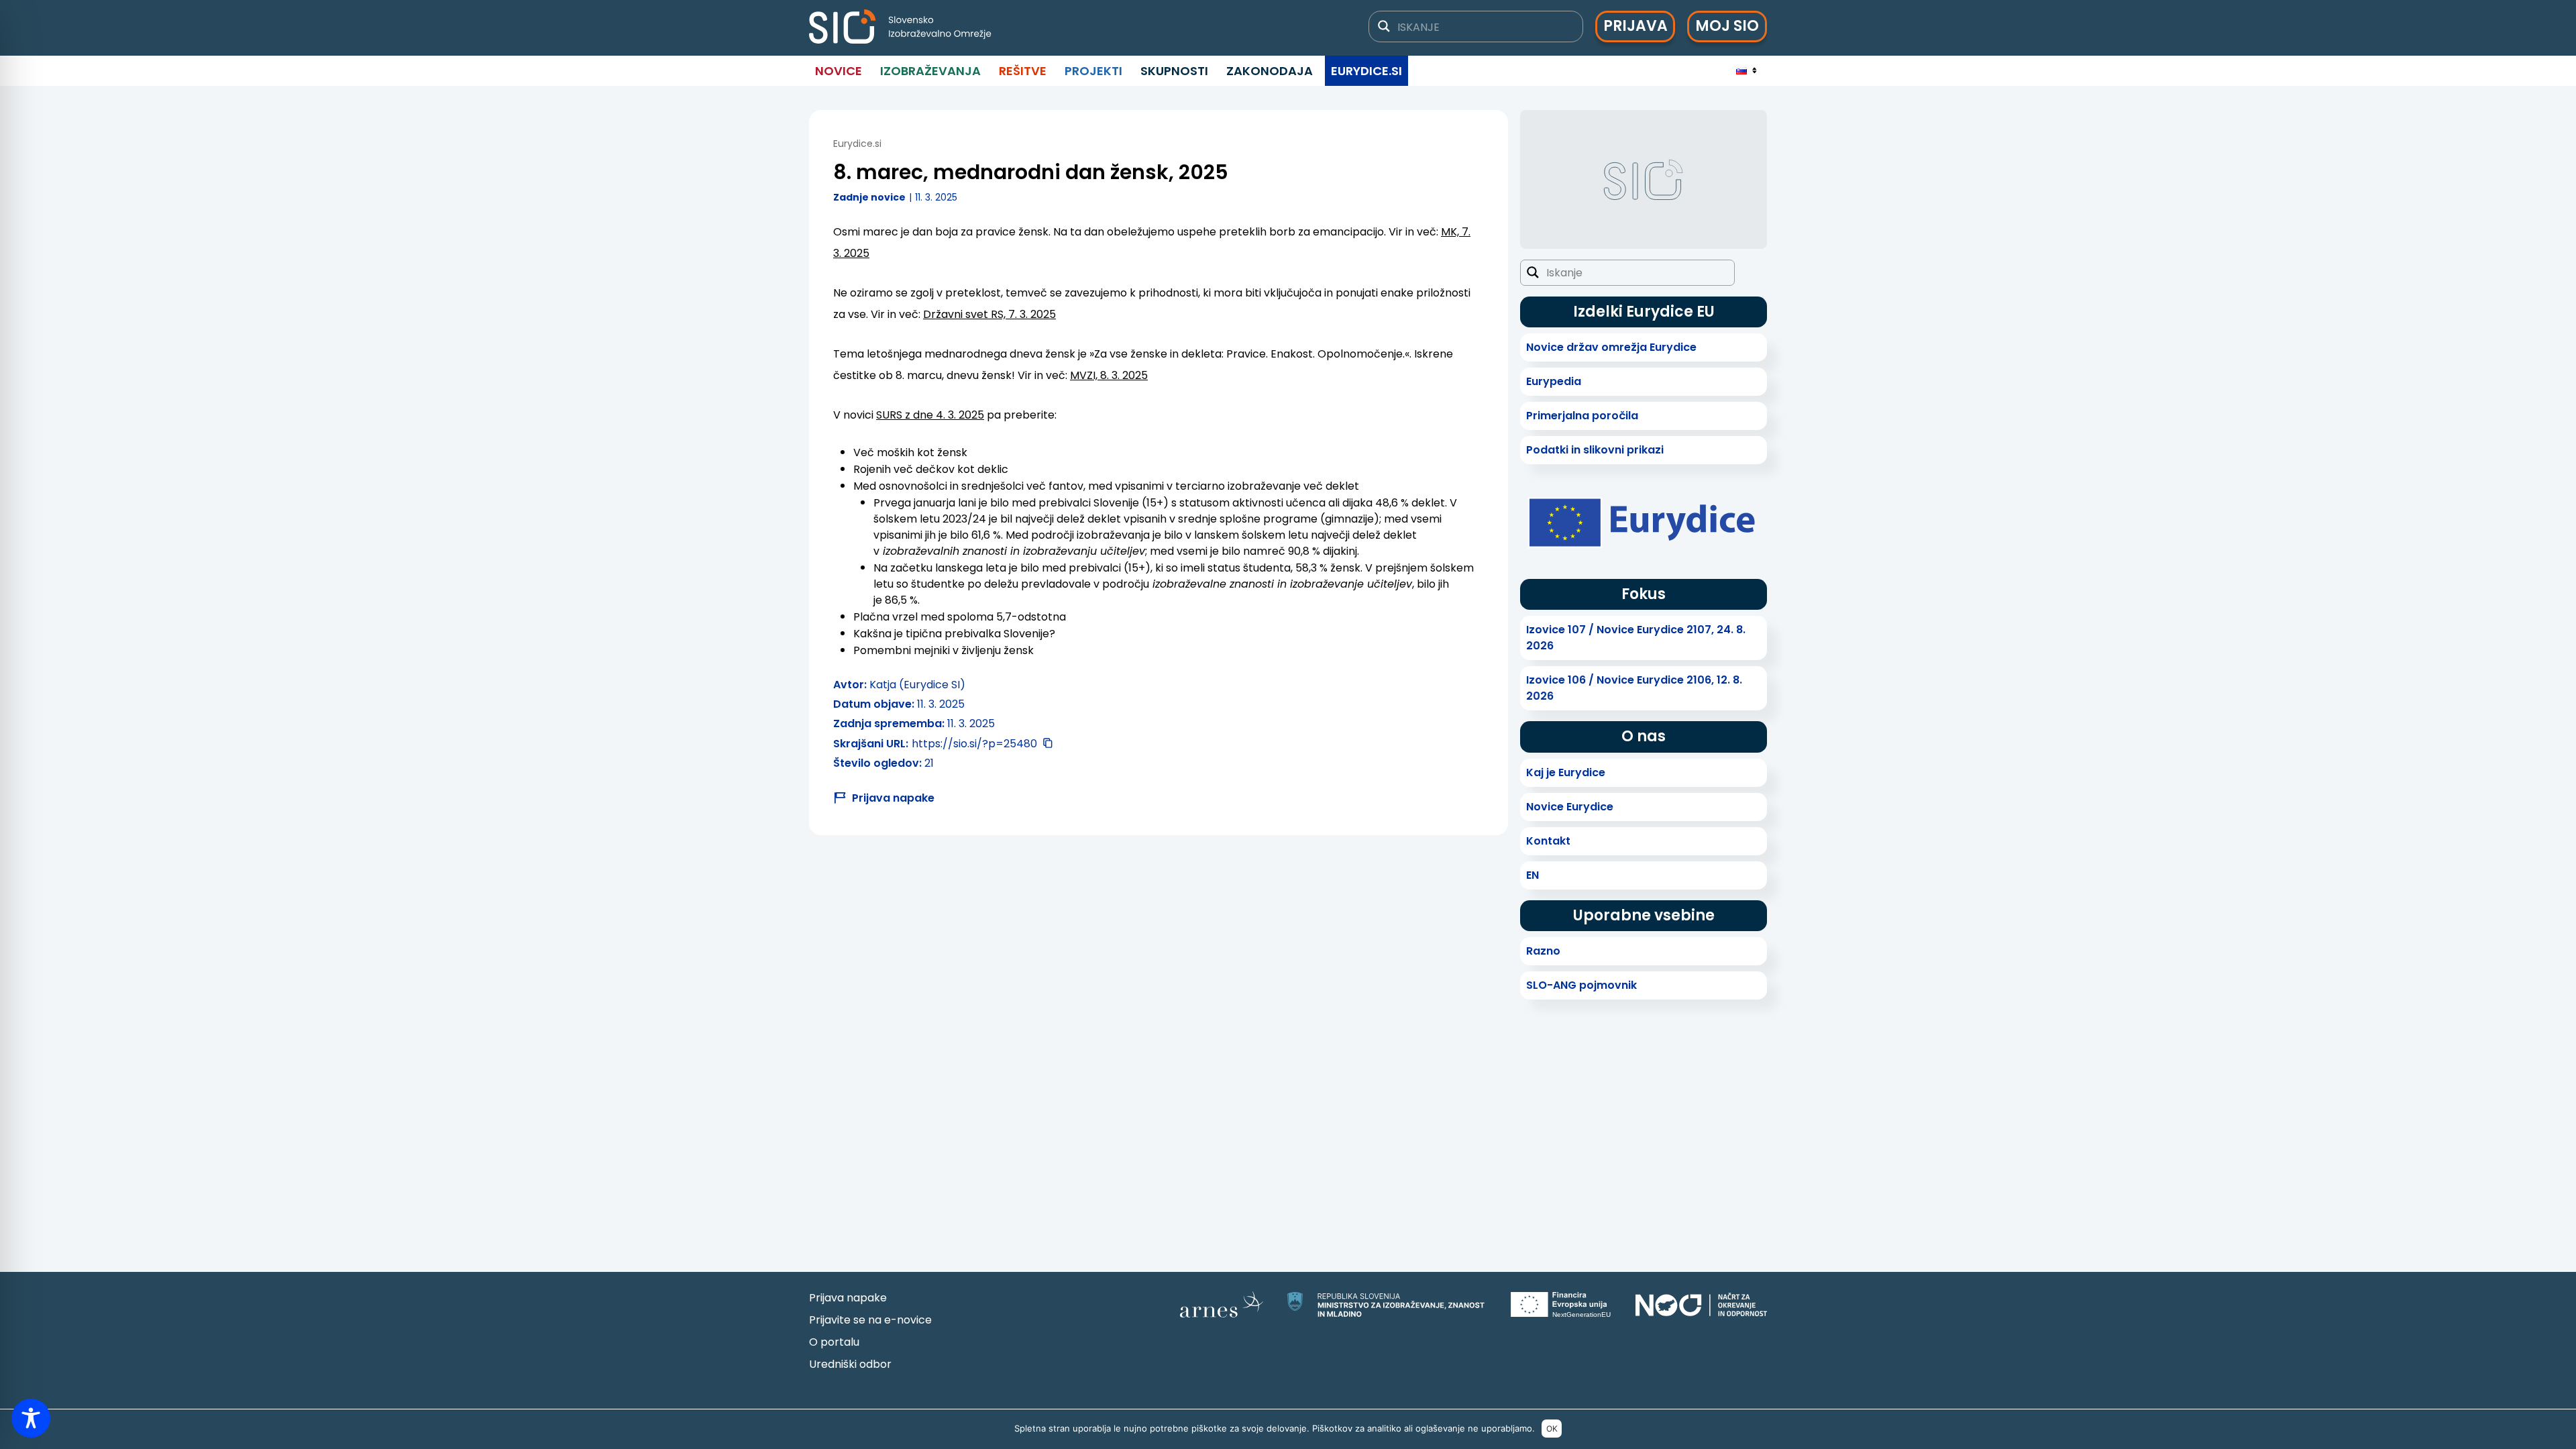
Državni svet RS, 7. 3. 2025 (989, 314)
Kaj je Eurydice (1566, 772)
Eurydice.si (1366, 71)
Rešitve (1023, 71)
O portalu (834, 1342)
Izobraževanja (930, 71)
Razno (1543, 951)
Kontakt (1548, 841)
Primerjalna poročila (1582, 416)
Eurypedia (1554, 381)
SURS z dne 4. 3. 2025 (930, 415)
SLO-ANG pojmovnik (1581, 985)
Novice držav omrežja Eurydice (1611, 347)
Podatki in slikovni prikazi (1595, 450)
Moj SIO (1727, 26)
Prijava (1635, 26)
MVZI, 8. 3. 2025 (1109, 375)
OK (1552, 1429)
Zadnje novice (869, 197)
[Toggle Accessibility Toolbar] (31, 1418)
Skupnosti (1174, 71)
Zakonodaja (1270, 71)
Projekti (1093, 71)
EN (1533, 875)
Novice (839, 71)
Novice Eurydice (1570, 807)
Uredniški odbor (850, 1364)
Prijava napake (848, 1298)
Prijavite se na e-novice (870, 1320)
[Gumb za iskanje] (1384, 26)
